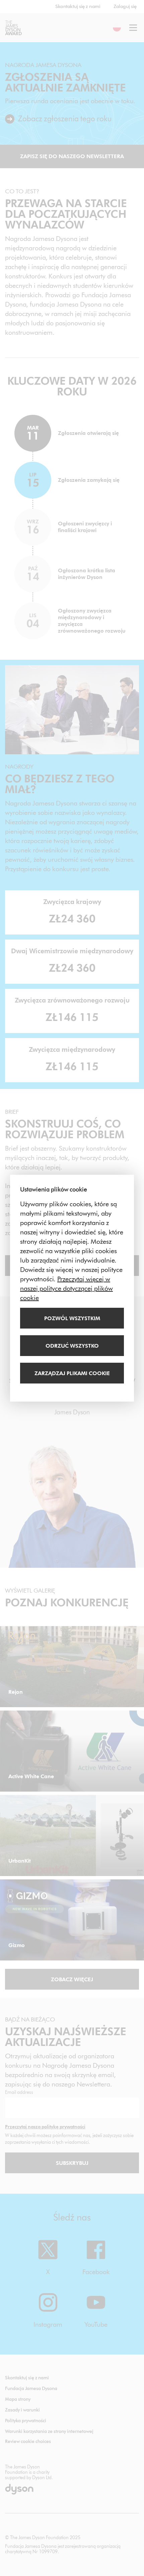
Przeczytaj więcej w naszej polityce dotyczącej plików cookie (66, 1288)
